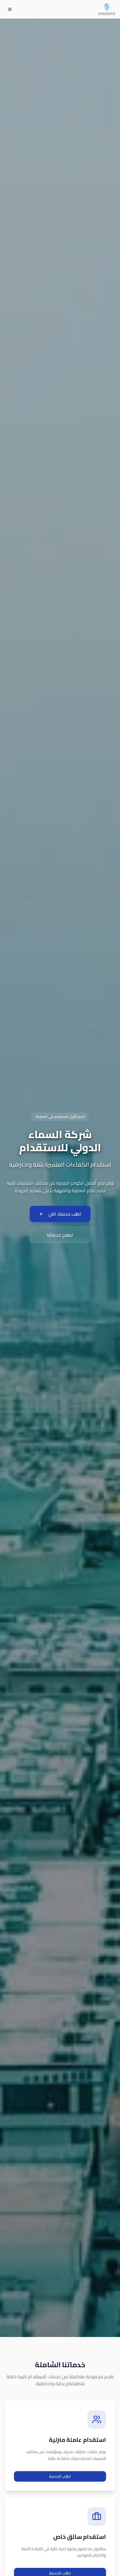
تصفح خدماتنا (60, 1235)
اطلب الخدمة (60, 2476)
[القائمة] (10, 9)
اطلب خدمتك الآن (65, 1214)
